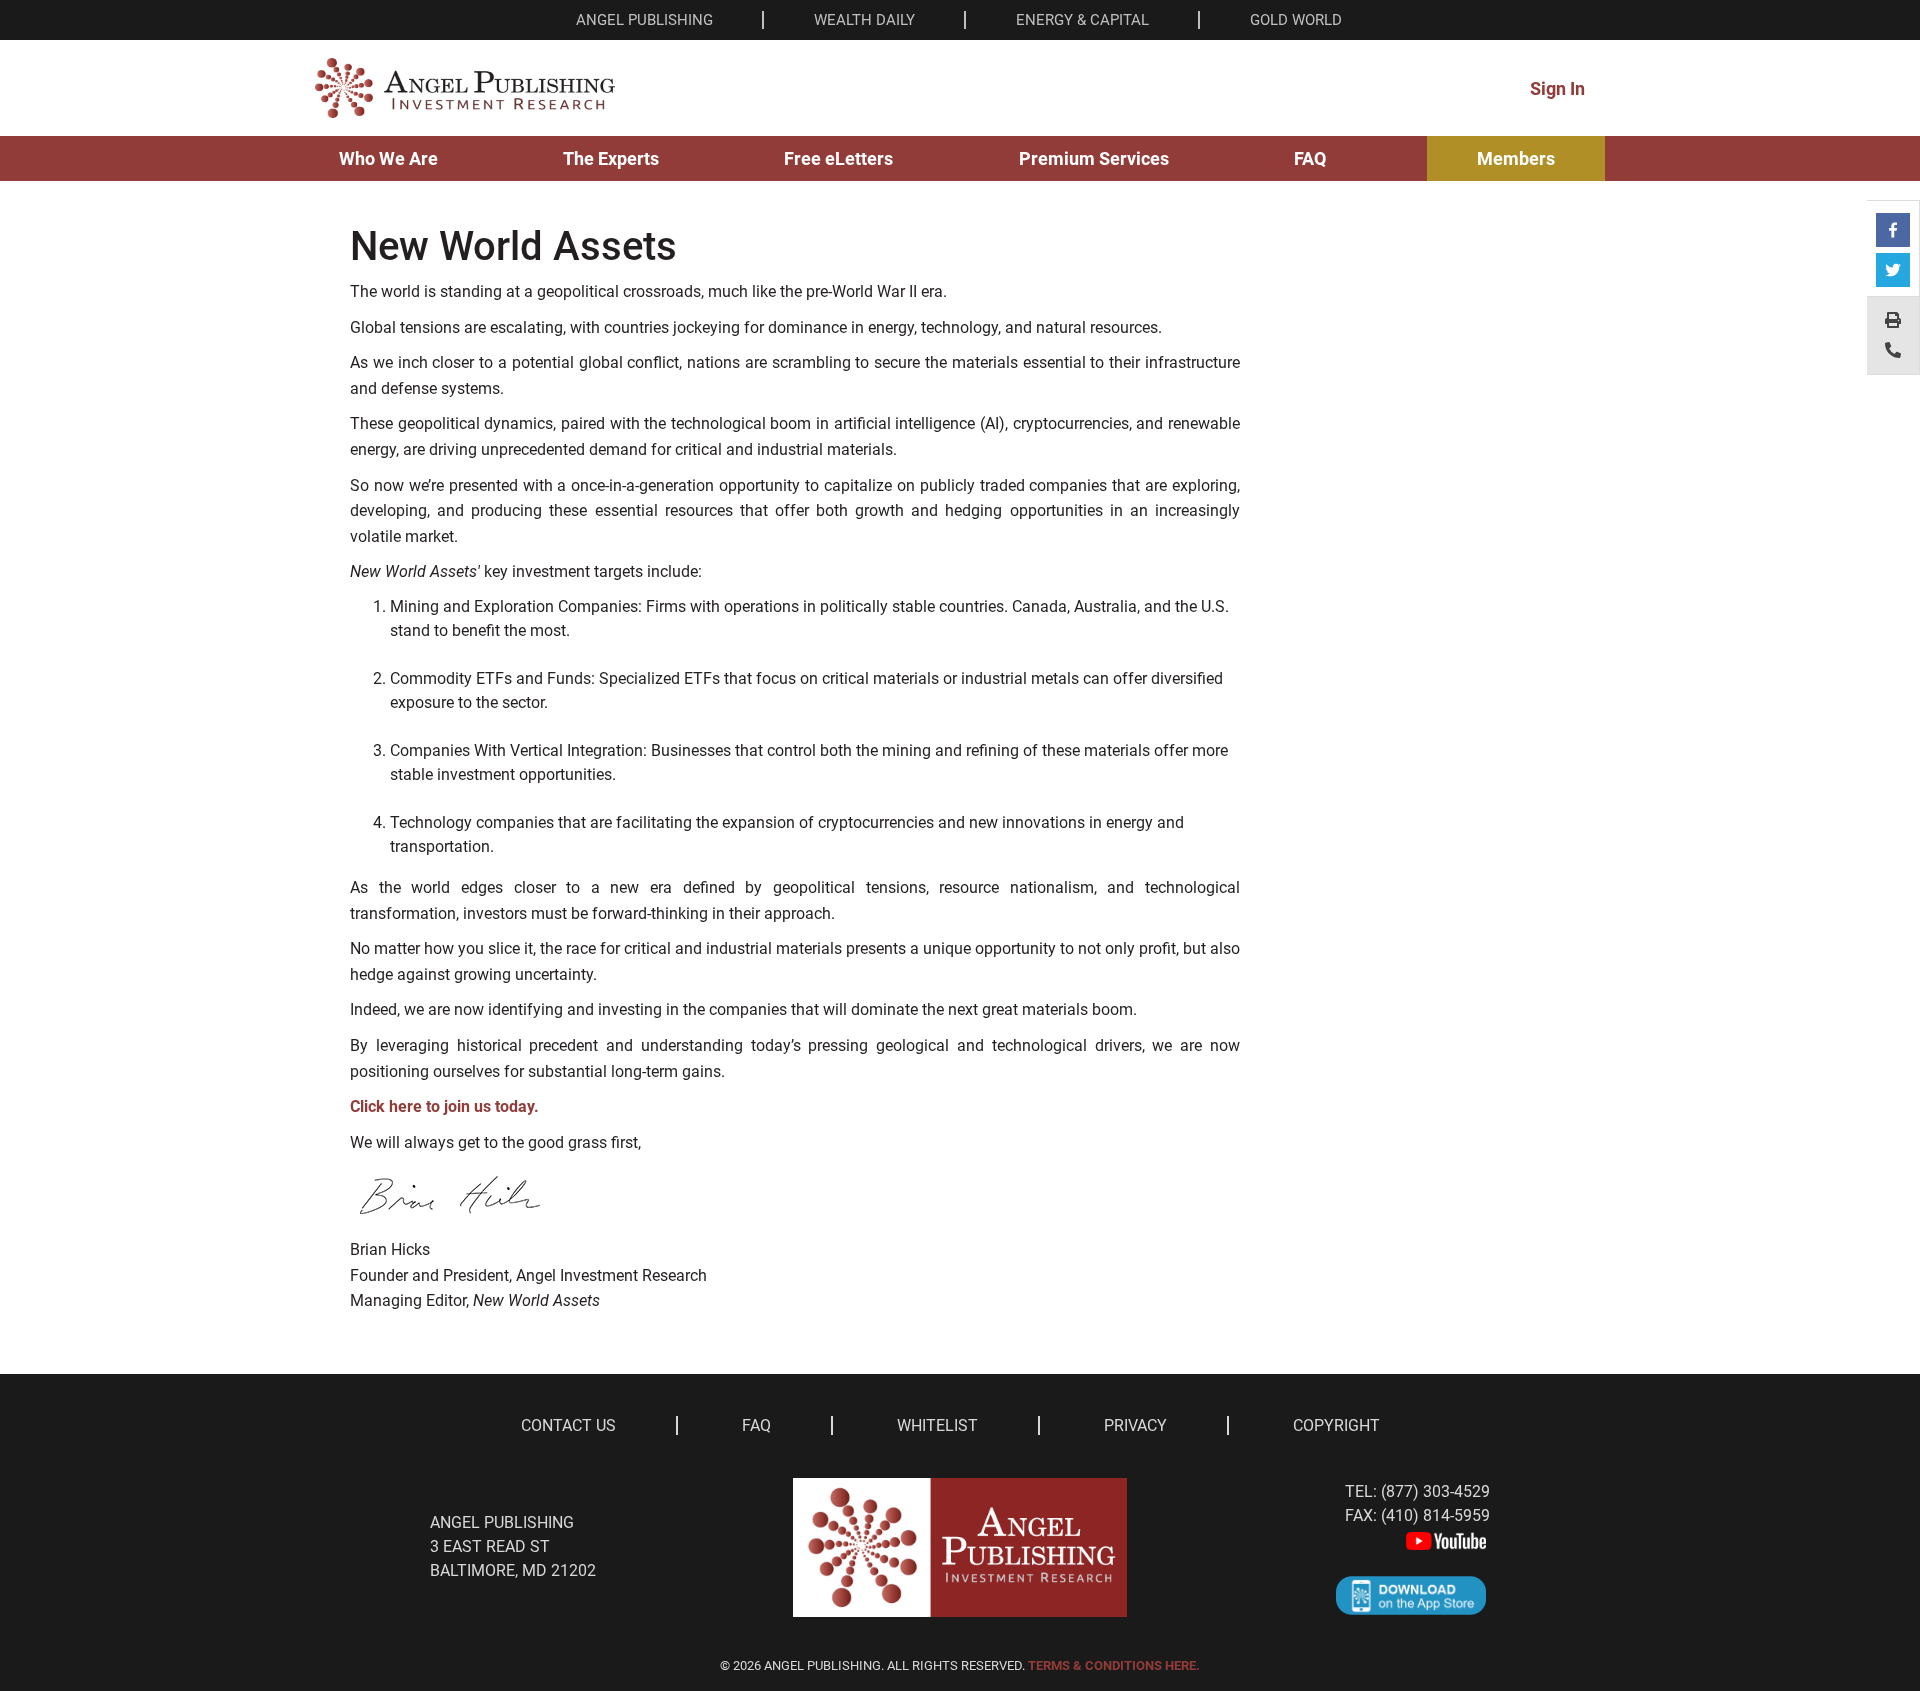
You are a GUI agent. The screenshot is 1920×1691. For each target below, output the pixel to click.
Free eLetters (838, 158)
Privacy (1135, 1425)
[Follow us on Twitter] (1893, 270)
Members (1516, 158)
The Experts (611, 158)
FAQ (1310, 158)
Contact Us (568, 1425)
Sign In (1557, 88)
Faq (756, 1425)
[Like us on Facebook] (1893, 230)
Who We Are (388, 158)
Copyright (1336, 1425)
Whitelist (937, 1425)
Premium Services (1094, 158)
